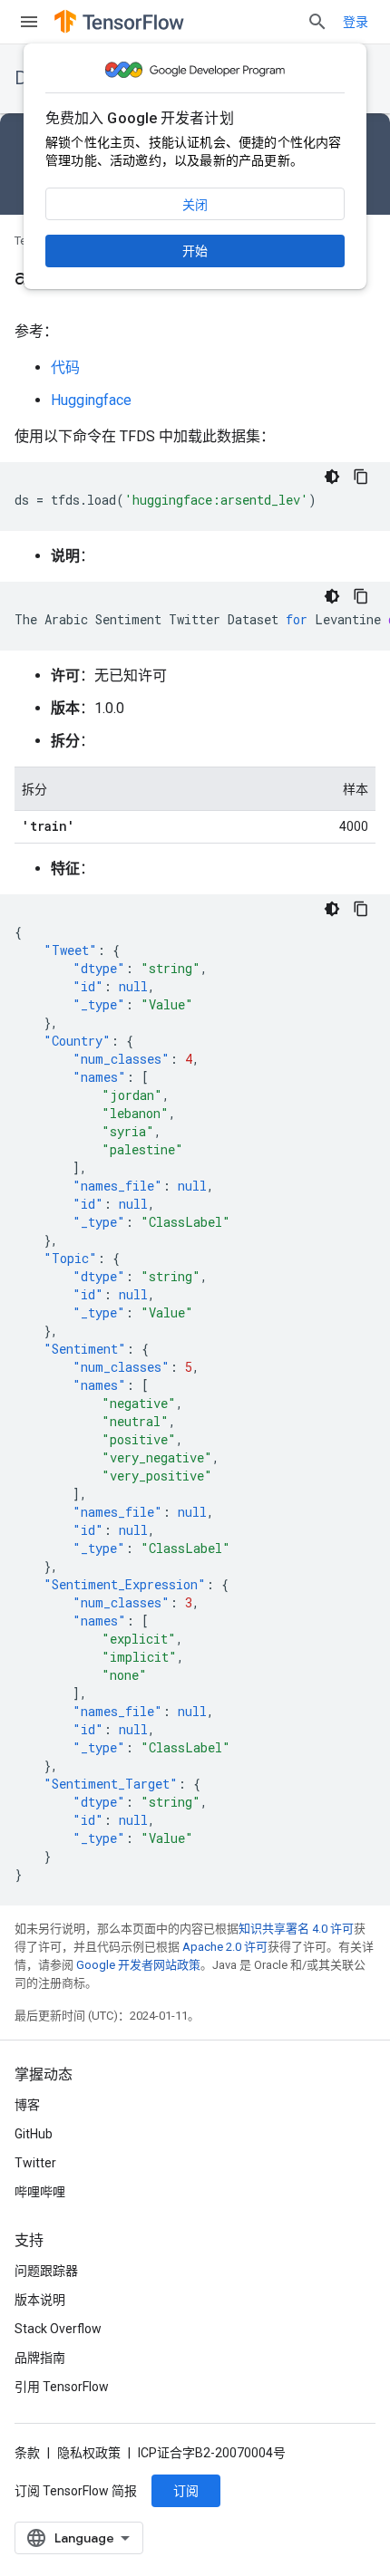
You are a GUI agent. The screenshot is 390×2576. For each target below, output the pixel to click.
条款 (27, 2453)
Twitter (35, 2163)
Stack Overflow (58, 2329)
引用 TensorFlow (62, 2387)
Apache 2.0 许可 (225, 1947)
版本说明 (40, 2300)
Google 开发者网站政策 (138, 1965)
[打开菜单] (29, 22)
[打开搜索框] (317, 22)
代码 (65, 367)
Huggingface (91, 400)
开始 (195, 251)
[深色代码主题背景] (332, 477)
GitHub (34, 2134)
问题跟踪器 (46, 2271)
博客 (27, 2105)
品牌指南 (40, 2358)
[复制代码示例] (361, 477)
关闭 (195, 205)
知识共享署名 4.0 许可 (296, 1929)
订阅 (186, 2491)
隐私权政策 (89, 2453)
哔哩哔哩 (40, 2192)
